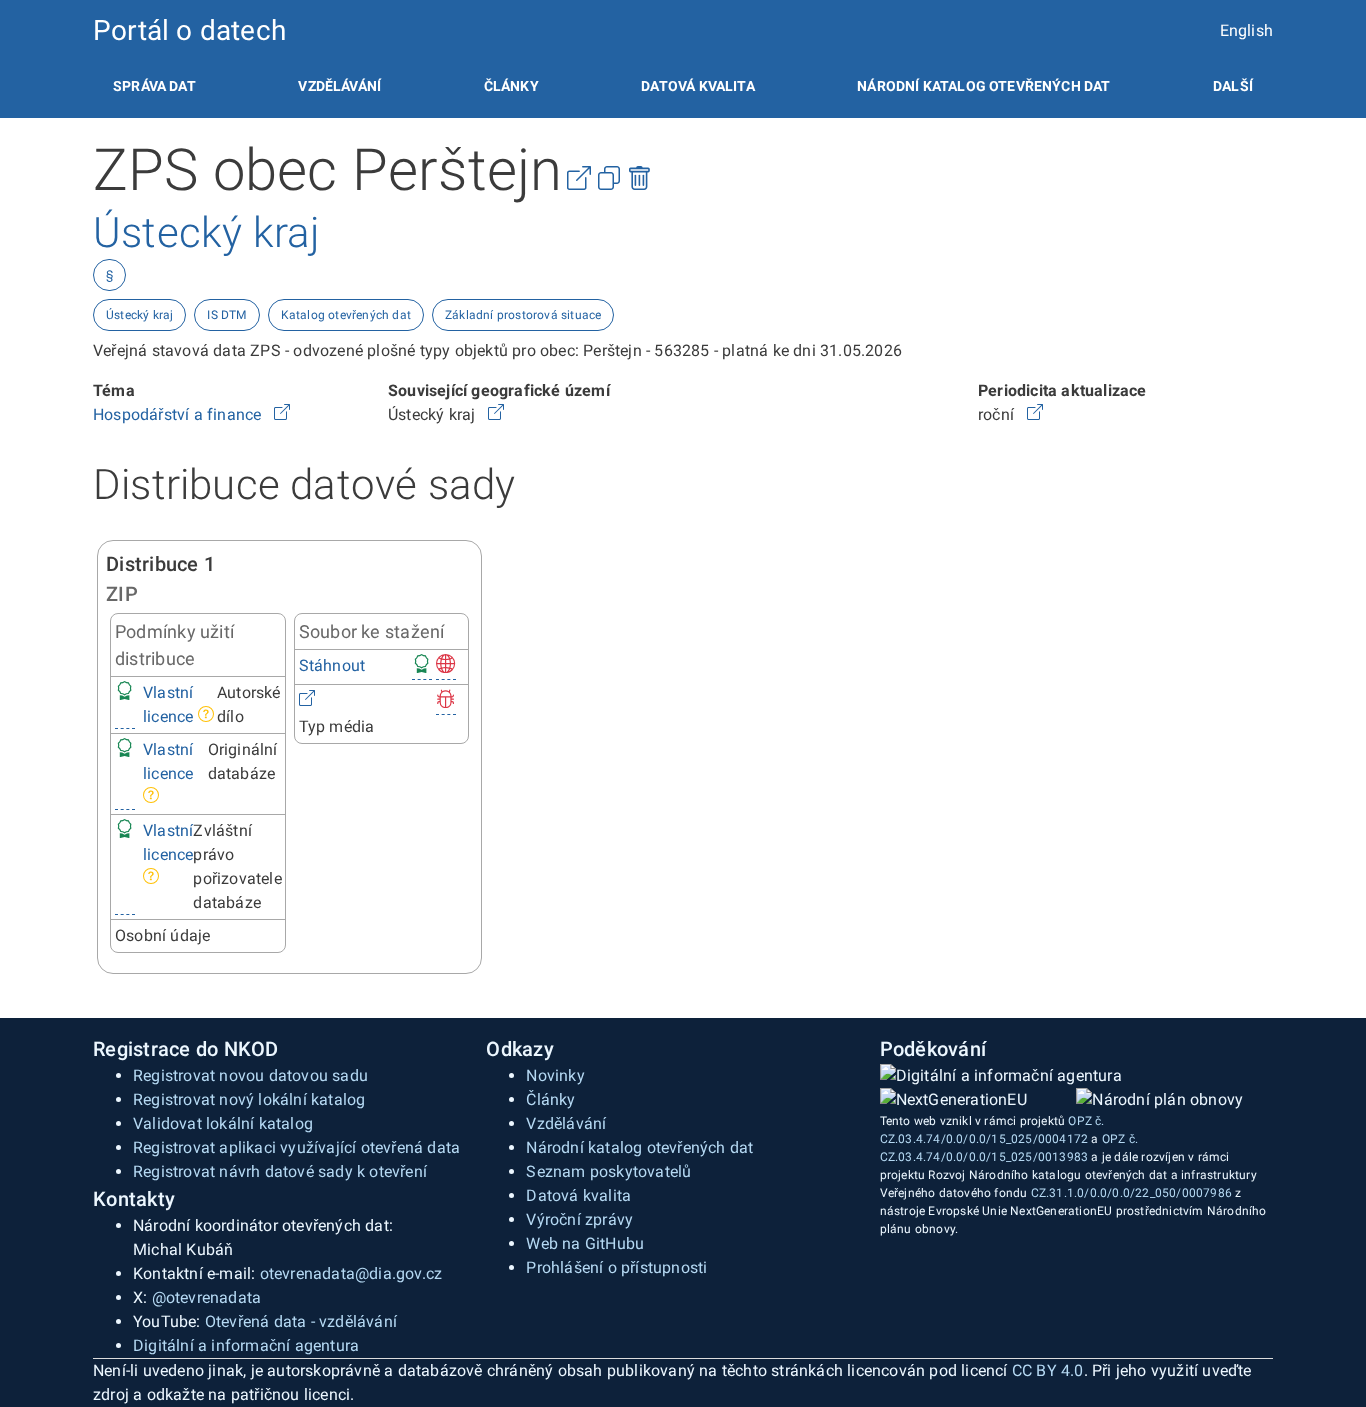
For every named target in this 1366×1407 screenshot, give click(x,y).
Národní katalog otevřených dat (639, 1147)
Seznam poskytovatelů (608, 1171)
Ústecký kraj (139, 315)
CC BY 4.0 (1048, 1370)
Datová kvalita (697, 86)
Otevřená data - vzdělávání (301, 1321)
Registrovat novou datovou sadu (250, 1075)
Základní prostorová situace (523, 315)
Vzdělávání (339, 86)
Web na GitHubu (585, 1243)
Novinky (555, 1075)
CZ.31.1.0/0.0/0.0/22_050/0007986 (1131, 1193)
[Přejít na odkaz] (282, 414)
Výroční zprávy (579, 1219)
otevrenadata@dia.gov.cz (351, 1273)
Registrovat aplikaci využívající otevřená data (296, 1147)
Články (511, 86)
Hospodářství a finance (179, 414)
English (1246, 30)
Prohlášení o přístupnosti (616, 1267)
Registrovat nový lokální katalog (249, 1099)
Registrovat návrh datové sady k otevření (280, 1171)
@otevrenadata (207, 1297)
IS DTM (226, 315)
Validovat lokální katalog (223, 1123)
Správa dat (154, 86)
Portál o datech (189, 30)
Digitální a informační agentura (246, 1345)
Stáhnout (332, 665)
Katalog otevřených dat (346, 315)
